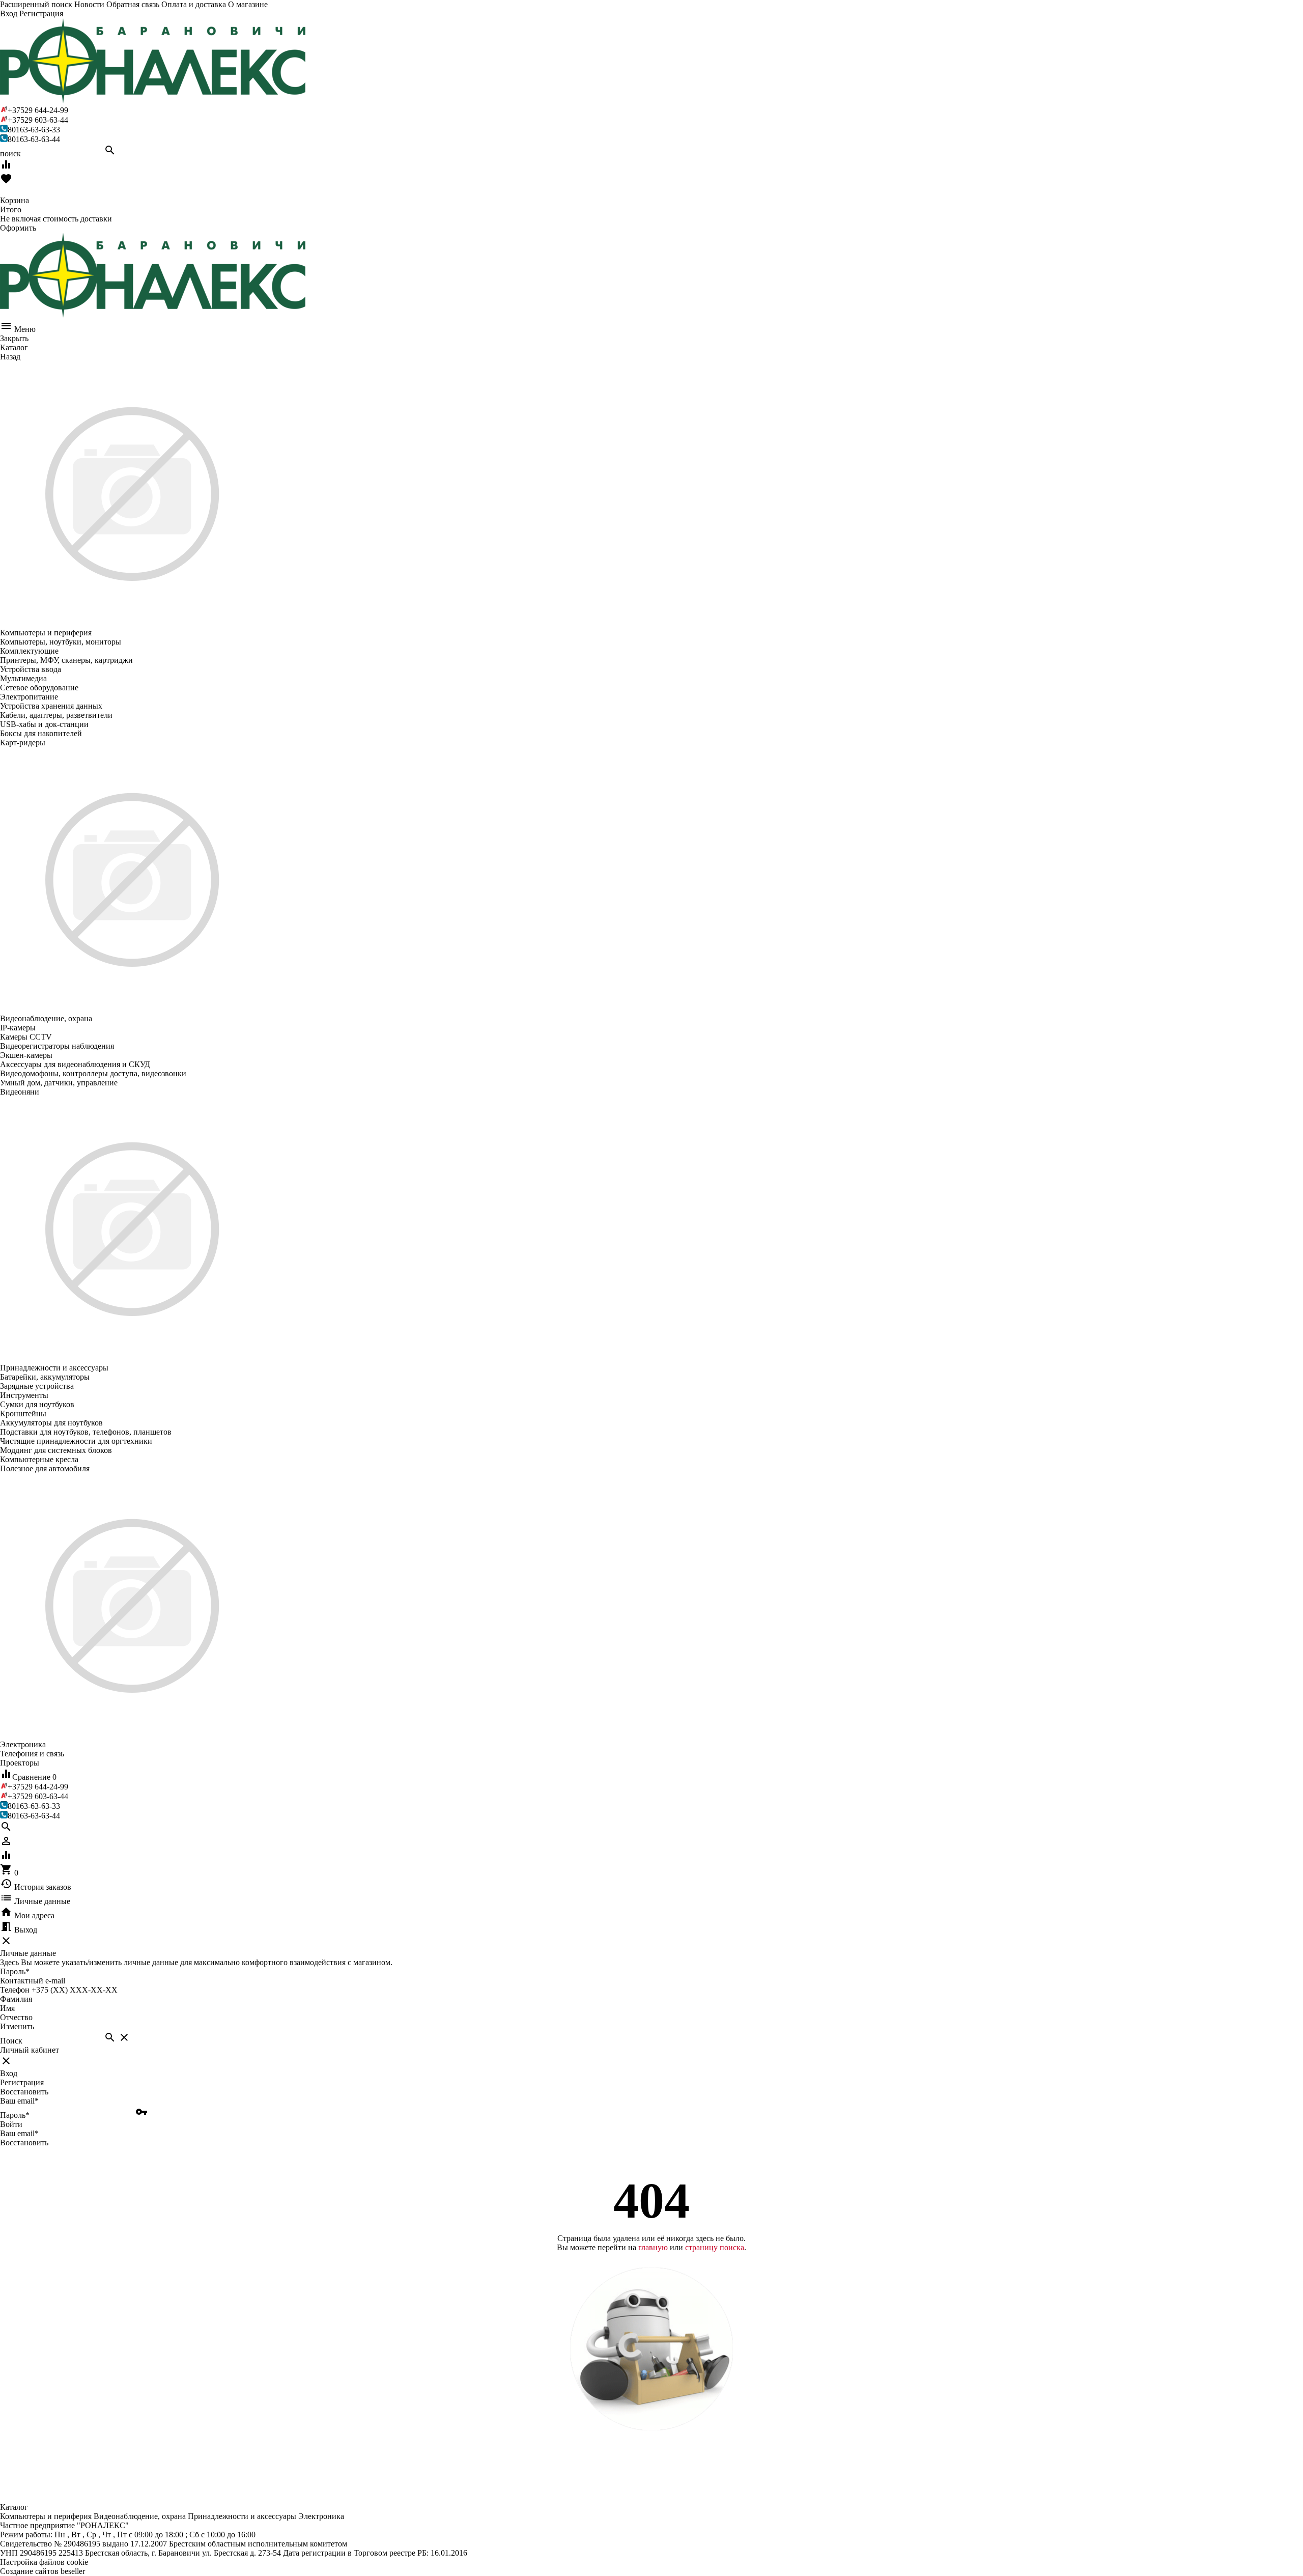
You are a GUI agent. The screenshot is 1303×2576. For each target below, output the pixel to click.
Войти (11, 2124)
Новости (89, 4)
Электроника (321, 2516)
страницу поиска (715, 2247)
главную (653, 2247)
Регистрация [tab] (22, 2082)
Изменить (17, 2026)
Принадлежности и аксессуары (242, 2516)
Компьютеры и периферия (46, 2516)
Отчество (16, 2017)
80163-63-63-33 (34, 130)
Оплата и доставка (194, 4)
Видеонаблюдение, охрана (140, 2516)
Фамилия (16, 1999)
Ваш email (19, 2101)
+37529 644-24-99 (38, 110)
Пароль (15, 1971)
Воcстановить (24, 2143)
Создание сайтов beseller (43, 2571)
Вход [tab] (9, 2073)
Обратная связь (133, 4)
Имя (7, 2008)
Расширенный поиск (36, 4)
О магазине (248, 4)
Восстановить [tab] (24, 2092)
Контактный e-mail (34, 1981)
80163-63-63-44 (34, 139)
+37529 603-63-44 (38, 120)
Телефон (15, 1990)
